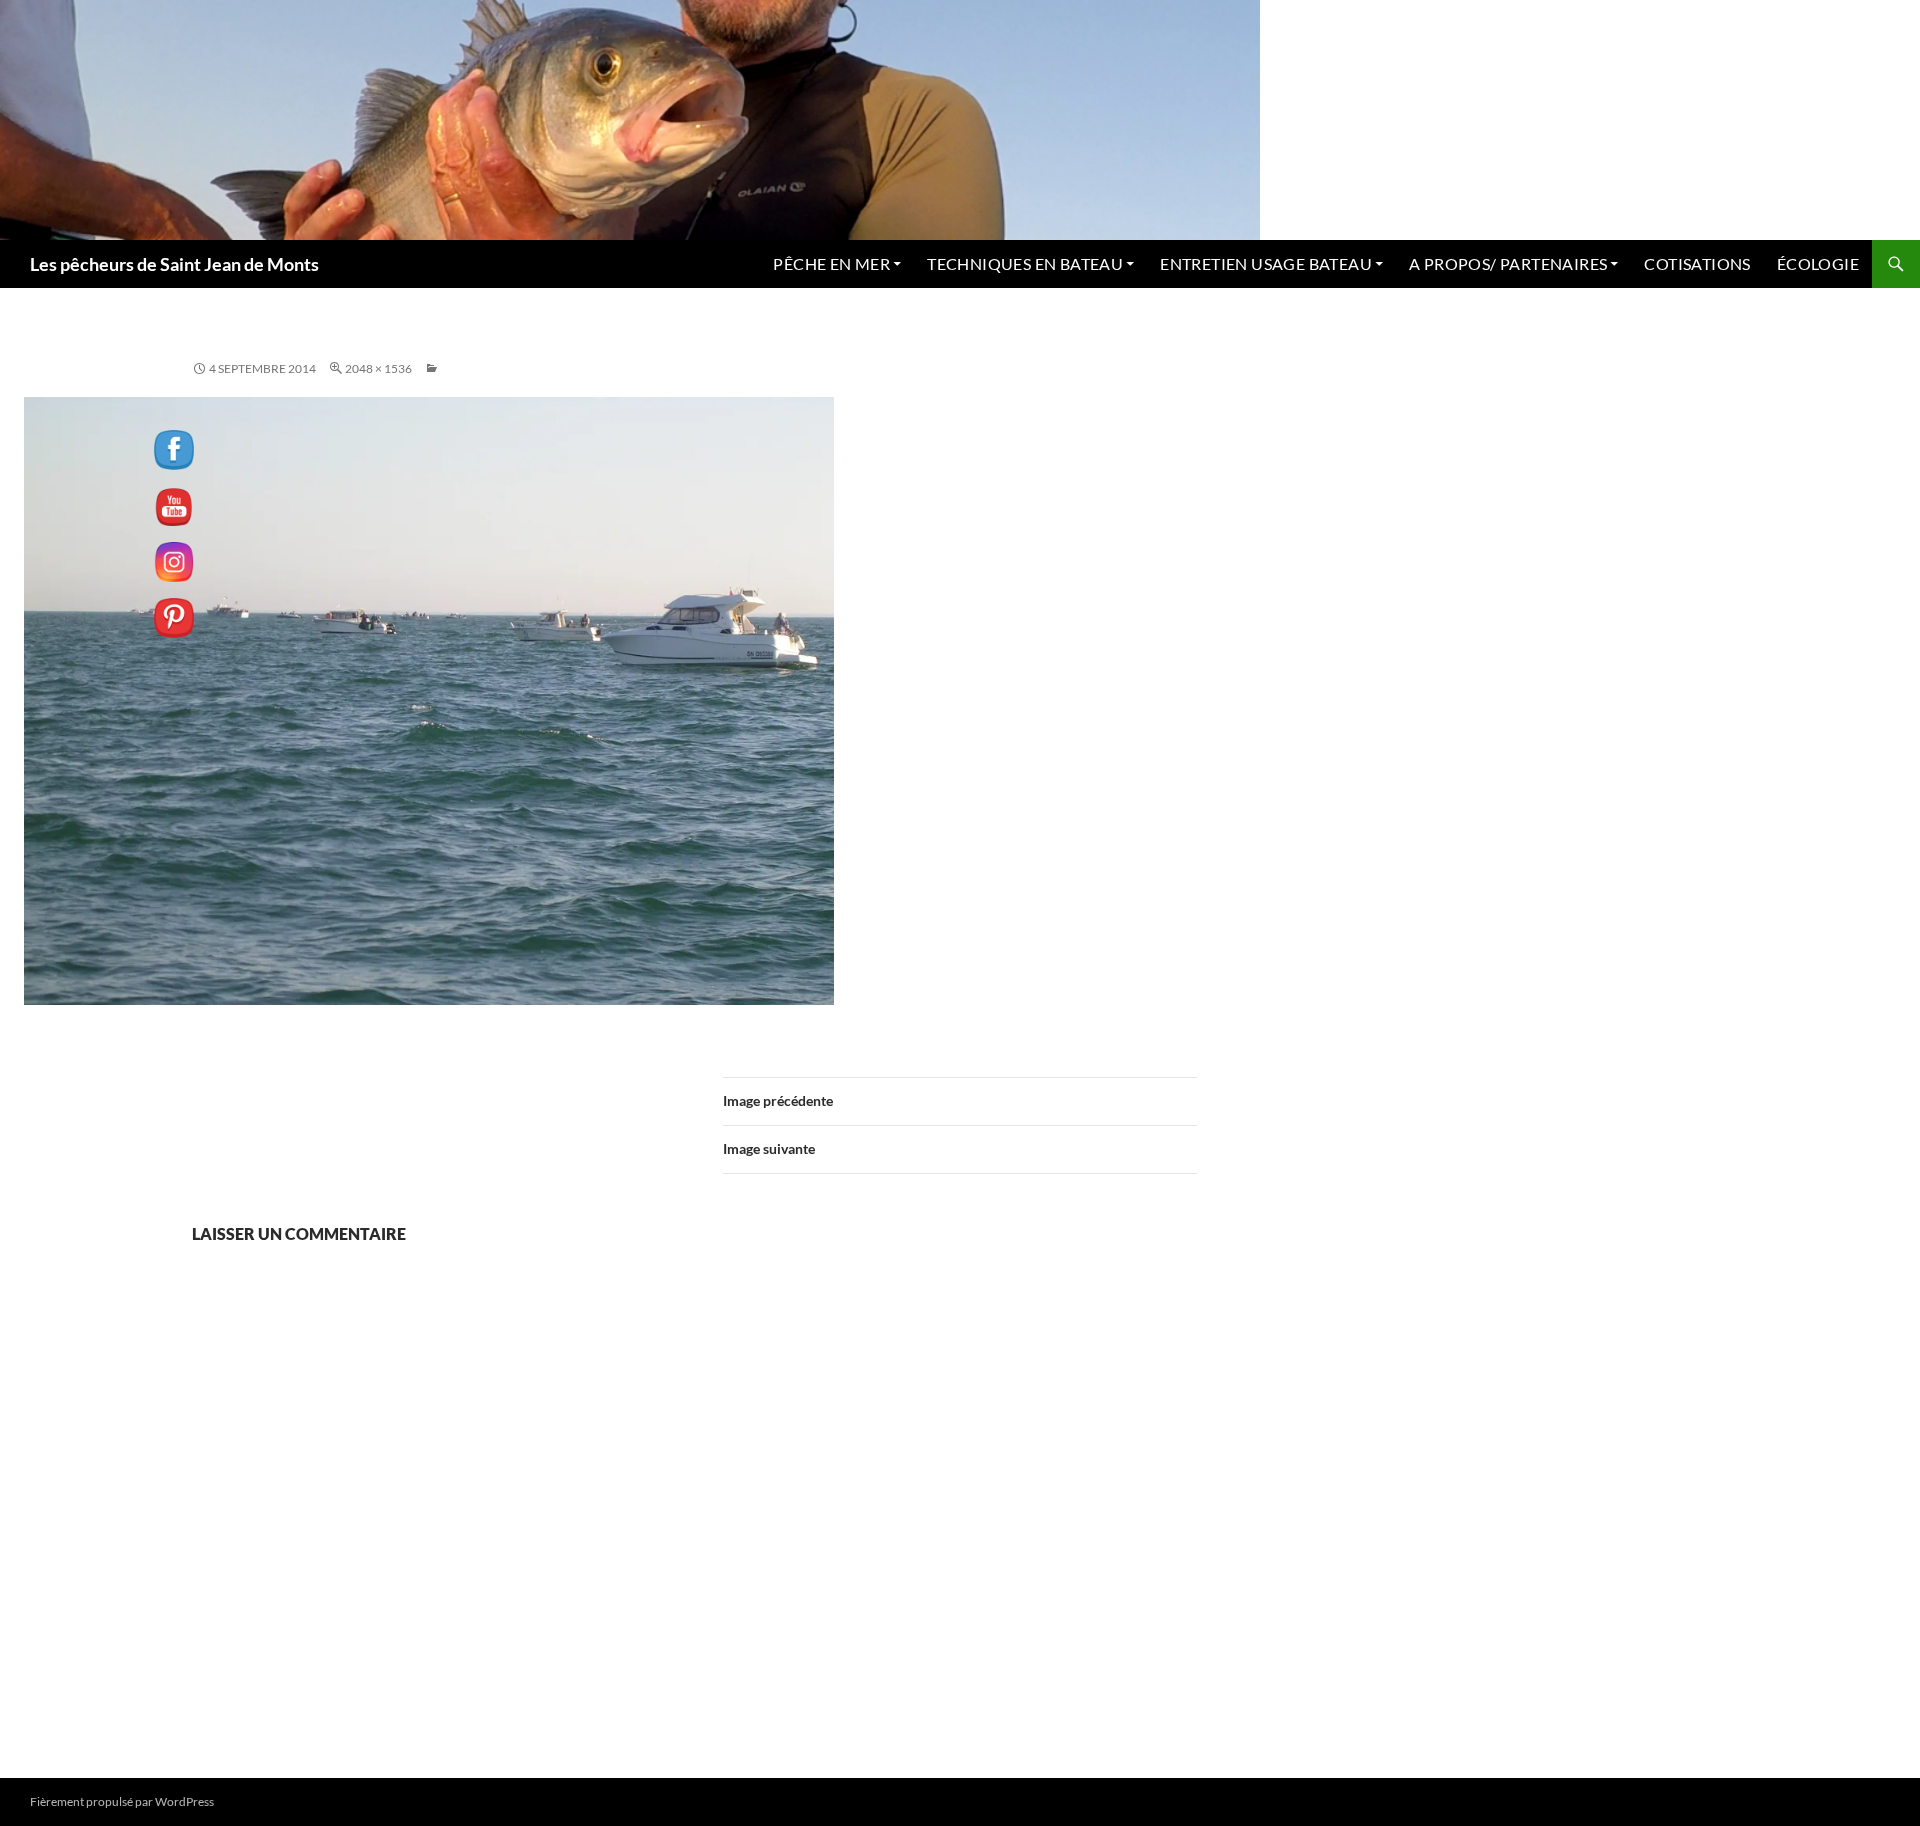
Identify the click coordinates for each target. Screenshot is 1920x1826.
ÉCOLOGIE (1818, 263)
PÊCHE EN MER (831, 263)
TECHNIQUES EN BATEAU (1025, 263)
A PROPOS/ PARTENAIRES (1508, 263)
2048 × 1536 (378, 368)
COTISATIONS (1697, 263)
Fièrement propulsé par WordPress (122, 1801)
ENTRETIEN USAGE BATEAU (1266, 263)
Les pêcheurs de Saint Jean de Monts (174, 264)
